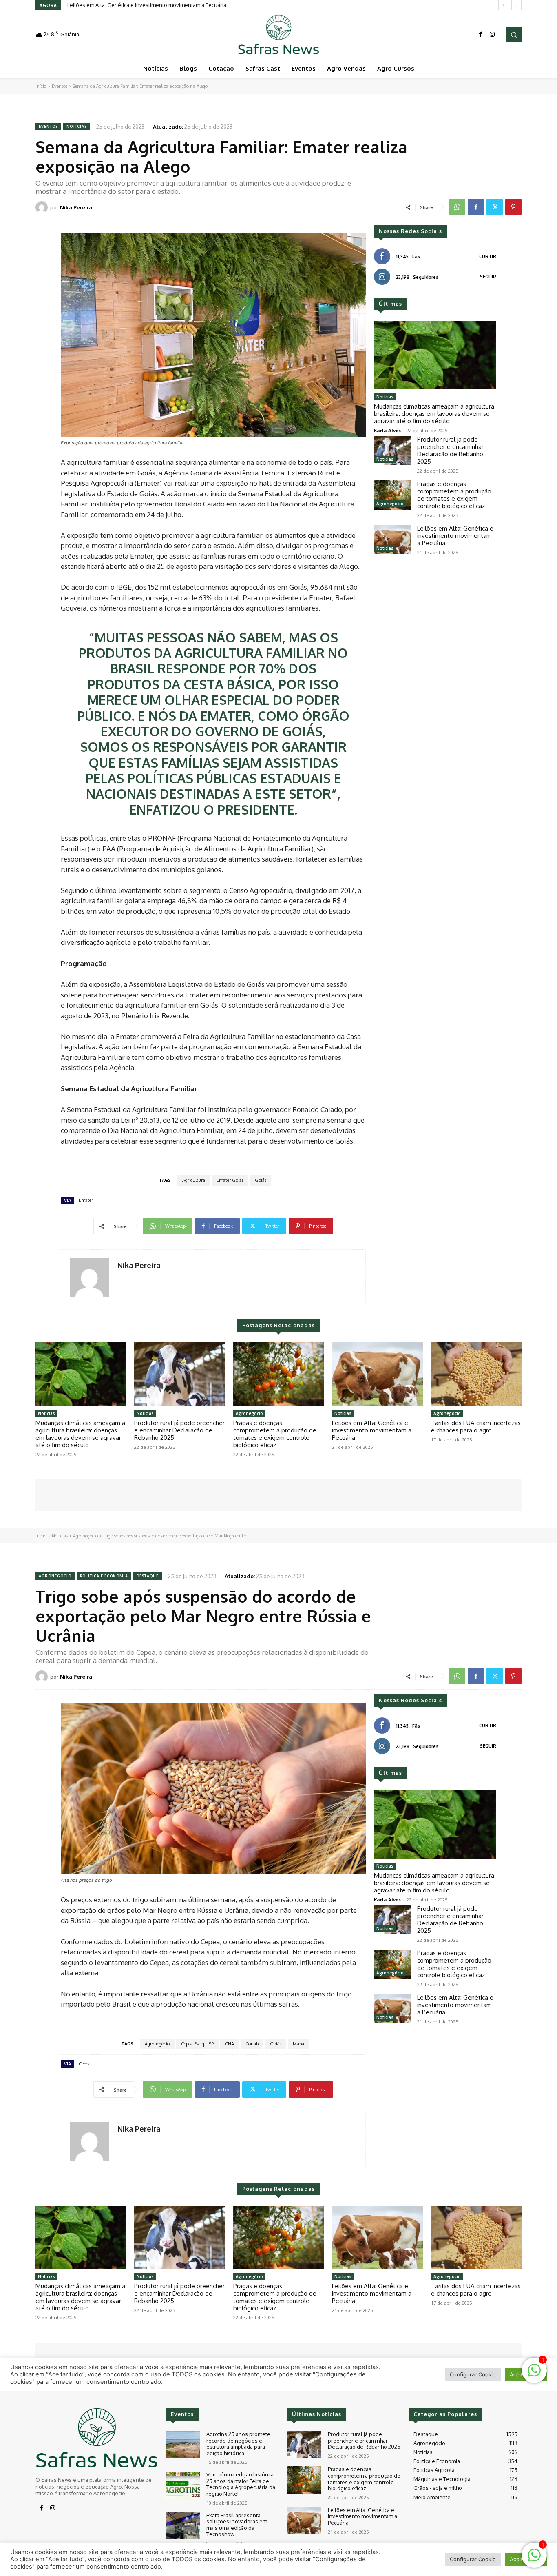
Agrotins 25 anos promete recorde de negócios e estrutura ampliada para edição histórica (238, 2444)
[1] (534, 2559)
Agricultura (194, 1180)
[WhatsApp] (457, 207)
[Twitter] (495, 207)
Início (41, 86)
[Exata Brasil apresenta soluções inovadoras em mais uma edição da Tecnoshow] (183, 2526)
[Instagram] (492, 35)
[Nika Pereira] (43, 207)
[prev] (503, 5)
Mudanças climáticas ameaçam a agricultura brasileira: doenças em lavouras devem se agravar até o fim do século (434, 414)
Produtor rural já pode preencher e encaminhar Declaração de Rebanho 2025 (450, 450)
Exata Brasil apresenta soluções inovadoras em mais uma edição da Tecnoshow (237, 2525)
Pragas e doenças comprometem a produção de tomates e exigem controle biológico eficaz (454, 495)
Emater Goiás (230, 1180)
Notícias (77, 126)
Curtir (488, 256)
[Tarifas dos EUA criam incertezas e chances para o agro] (476, 1374)
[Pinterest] (513, 207)
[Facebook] (481, 35)
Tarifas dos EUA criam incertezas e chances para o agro (476, 1427)
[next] (516, 5)
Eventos (60, 86)
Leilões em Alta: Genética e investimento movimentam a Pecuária (147, 5)
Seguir (488, 277)
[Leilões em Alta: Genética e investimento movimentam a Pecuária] (392, 540)
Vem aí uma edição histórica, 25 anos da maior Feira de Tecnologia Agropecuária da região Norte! (241, 2484)
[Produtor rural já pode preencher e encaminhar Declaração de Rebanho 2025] (392, 451)
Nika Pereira (76, 207)
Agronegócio (390, 504)
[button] (514, 34)
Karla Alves (387, 430)
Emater (86, 1200)
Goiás (261, 1180)
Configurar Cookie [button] (473, 2559)
